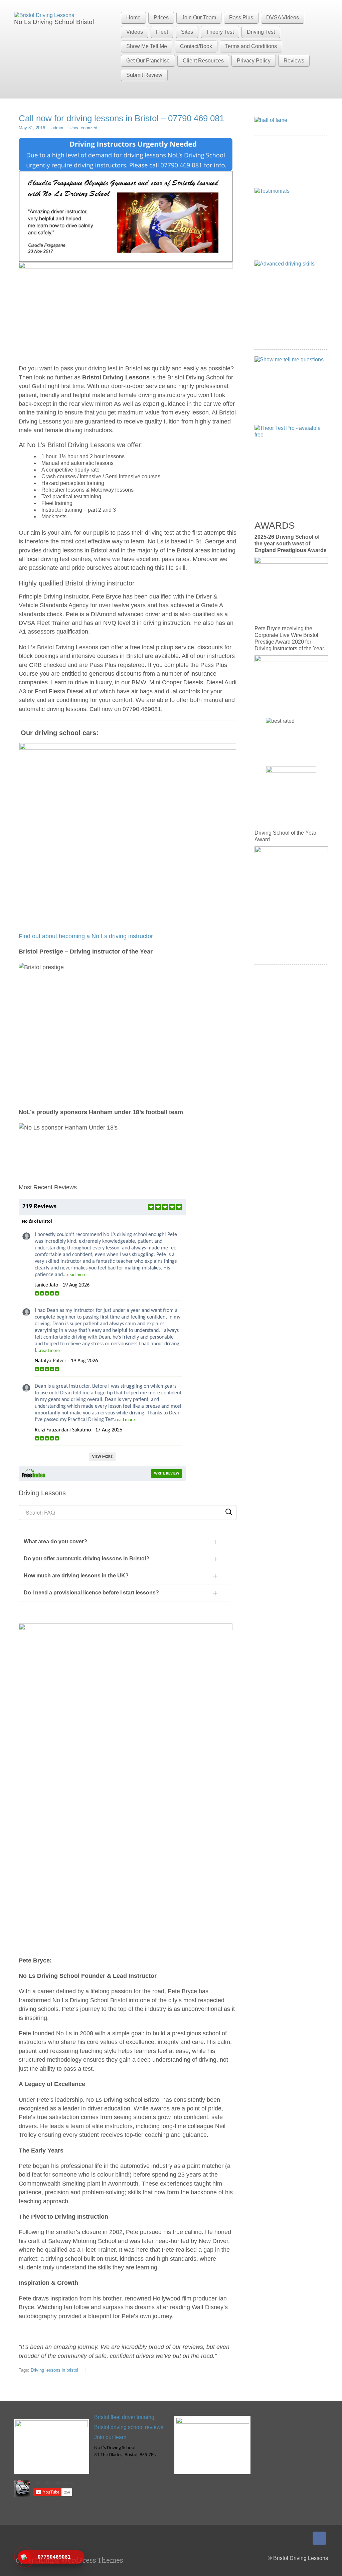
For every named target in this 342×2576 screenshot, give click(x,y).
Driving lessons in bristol (54, 2370)
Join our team (110, 2437)
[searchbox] (128, 1512)
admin (57, 128)
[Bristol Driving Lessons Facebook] (319, 2538)
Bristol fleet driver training (124, 2417)
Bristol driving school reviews (129, 2427)
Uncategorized (83, 128)
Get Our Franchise (148, 61)
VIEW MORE (102, 1457)
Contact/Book (196, 46)
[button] (124, 1542)
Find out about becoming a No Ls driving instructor (86, 936)
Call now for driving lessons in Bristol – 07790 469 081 (121, 118)
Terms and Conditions (251, 46)
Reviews (294, 61)
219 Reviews (39, 1207)
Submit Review (144, 75)
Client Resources (203, 61)
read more (77, 1275)
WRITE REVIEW (167, 1474)
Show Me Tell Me (147, 46)
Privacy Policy (254, 61)
